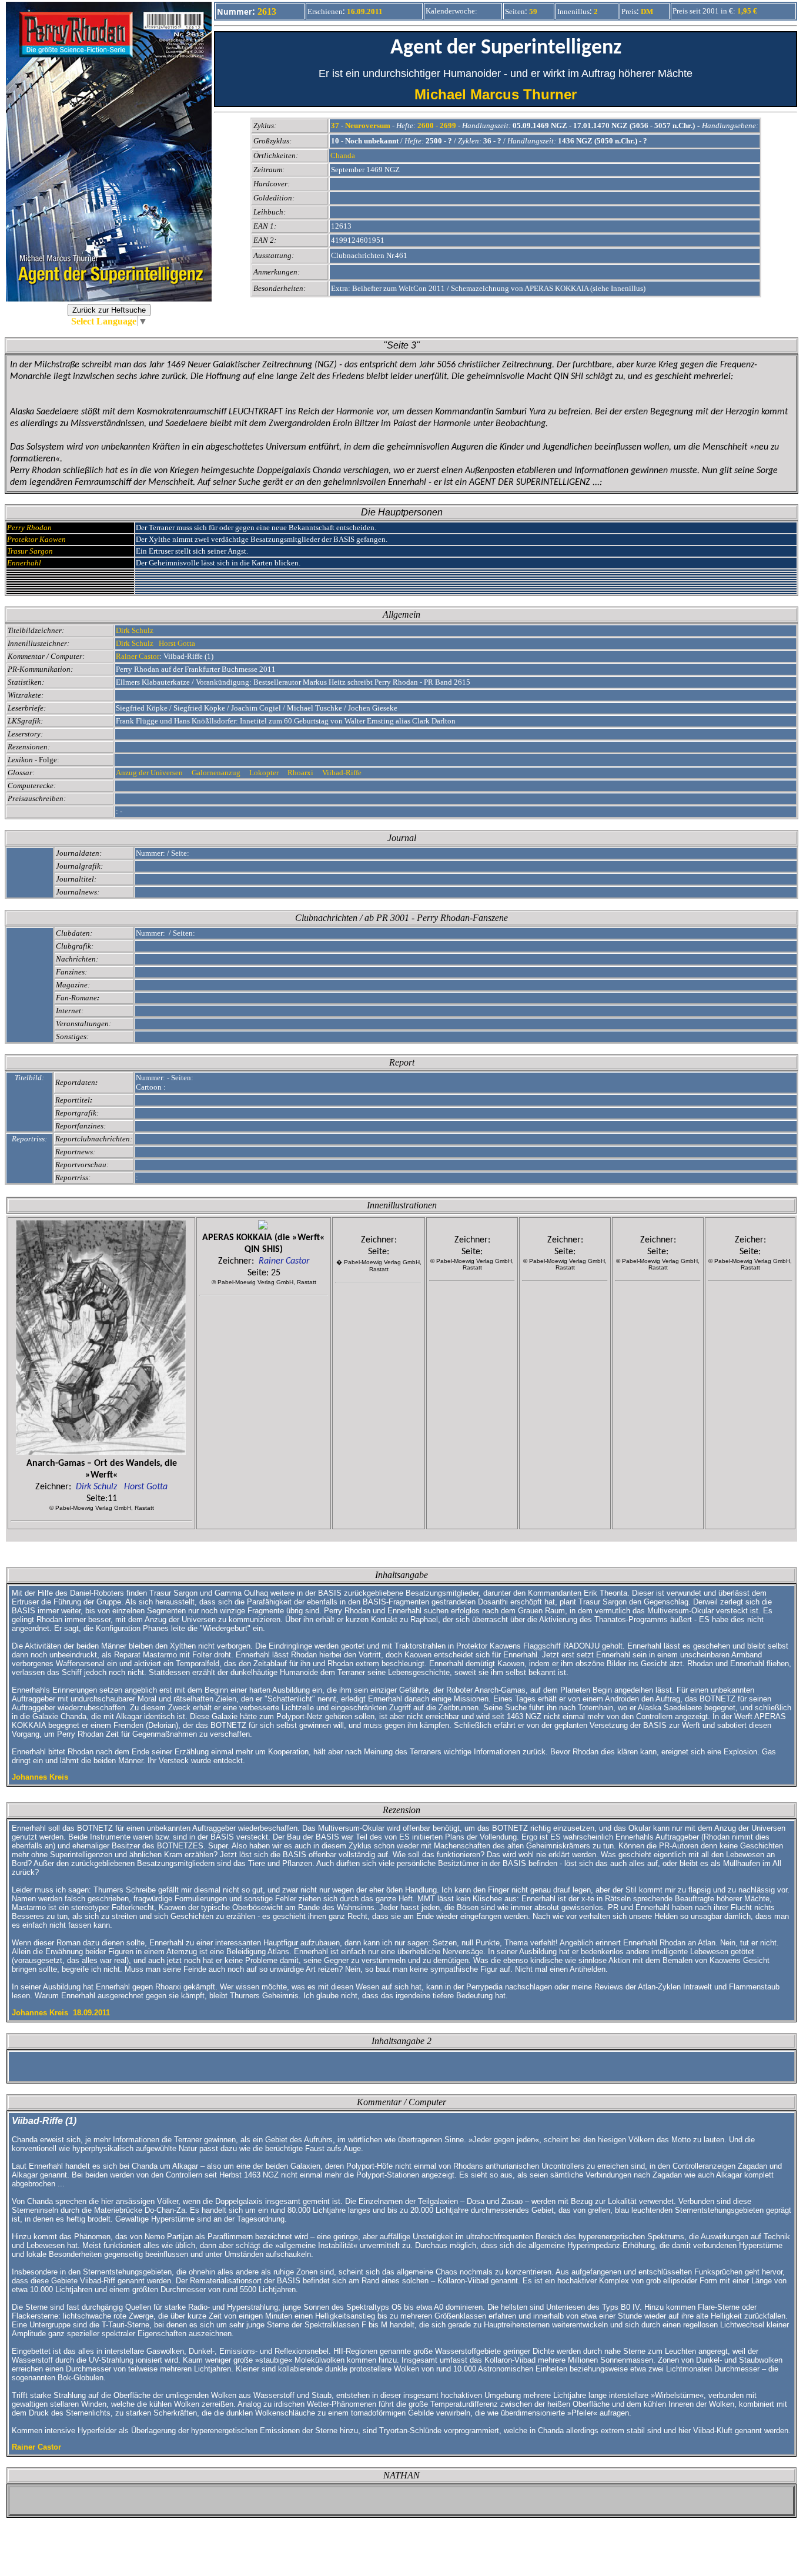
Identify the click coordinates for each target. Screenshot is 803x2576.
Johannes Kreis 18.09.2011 (61, 2013)
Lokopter (265, 773)
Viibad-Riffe (344, 773)
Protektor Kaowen (36, 539)
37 (335, 125)
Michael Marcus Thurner (506, 94)
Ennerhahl (24, 563)
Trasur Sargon (30, 551)
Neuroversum (368, 125)
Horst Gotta (177, 643)
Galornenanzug (217, 773)
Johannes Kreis (40, 1777)
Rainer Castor (138, 656)
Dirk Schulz (135, 630)
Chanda (343, 155)
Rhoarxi (302, 773)
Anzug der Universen (151, 773)
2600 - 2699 (437, 125)
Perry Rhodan (29, 527)
